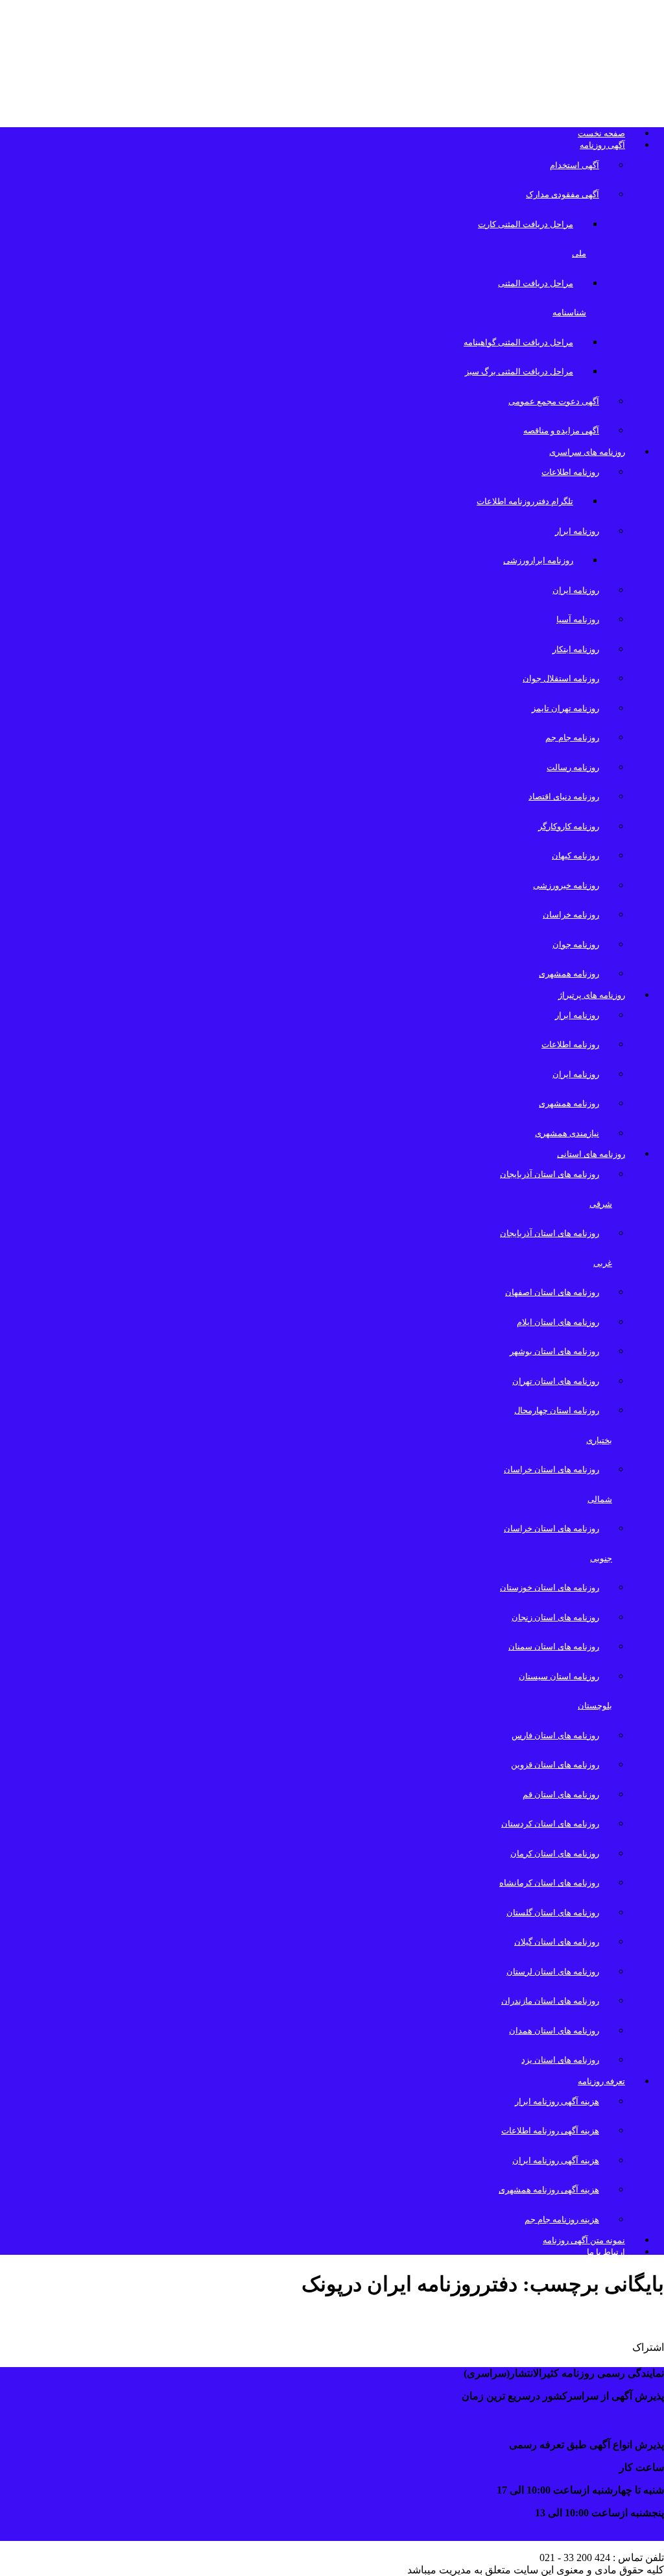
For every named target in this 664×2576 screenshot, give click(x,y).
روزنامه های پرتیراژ (592, 995)
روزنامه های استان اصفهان (552, 1292)
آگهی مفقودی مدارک (563, 194)
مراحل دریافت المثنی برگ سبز (519, 371)
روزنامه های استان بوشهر (554, 1351)
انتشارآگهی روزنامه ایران (583, 2319)
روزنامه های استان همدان (554, 2031)
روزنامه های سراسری (587, 452)
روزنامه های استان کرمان (555, 1853)
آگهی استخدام (575, 165)
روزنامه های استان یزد (560, 2060)
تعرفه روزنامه (601, 2081)
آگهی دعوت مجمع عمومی (554, 401)
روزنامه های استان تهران (556, 1381)
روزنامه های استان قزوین (555, 1765)
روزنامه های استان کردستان (550, 1824)
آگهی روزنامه (602, 145)
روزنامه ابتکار (576, 649)
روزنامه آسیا (578, 619)
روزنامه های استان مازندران (550, 2001)
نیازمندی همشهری (567, 1133)
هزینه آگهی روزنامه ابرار (557, 2101)
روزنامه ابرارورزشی (538, 560)
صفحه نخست (601, 133)
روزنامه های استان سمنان (554, 1646)
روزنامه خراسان (571, 915)
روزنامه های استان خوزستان (550, 1587)
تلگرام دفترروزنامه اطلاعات (525, 501)
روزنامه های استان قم (561, 1794)
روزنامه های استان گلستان (553, 1913)
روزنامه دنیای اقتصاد (564, 796)
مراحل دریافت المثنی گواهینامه (518, 342)
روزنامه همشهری (569, 974)
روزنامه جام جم (572, 737)
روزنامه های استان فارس (555, 1735)
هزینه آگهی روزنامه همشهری (549, 2190)
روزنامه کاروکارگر (569, 826)
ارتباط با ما (606, 2252)
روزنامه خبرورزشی (566, 885)
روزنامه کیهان (575, 856)
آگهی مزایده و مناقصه (561, 431)
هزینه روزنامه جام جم (562, 2219)
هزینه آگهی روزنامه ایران (556, 2160)
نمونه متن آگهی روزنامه (584, 2240)
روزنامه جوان (576, 944)
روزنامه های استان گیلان (557, 1942)
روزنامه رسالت (573, 767)
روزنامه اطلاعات (570, 472)
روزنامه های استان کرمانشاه (549, 1883)
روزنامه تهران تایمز (565, 708)
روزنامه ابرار (577, 531)
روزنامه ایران (576, 590)
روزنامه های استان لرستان (553, 1972)
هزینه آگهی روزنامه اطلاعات (550, 2131)
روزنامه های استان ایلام (558, 1322)
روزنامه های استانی (591, 1154)
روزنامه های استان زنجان (555, 1617)
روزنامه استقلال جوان (561, 678)
